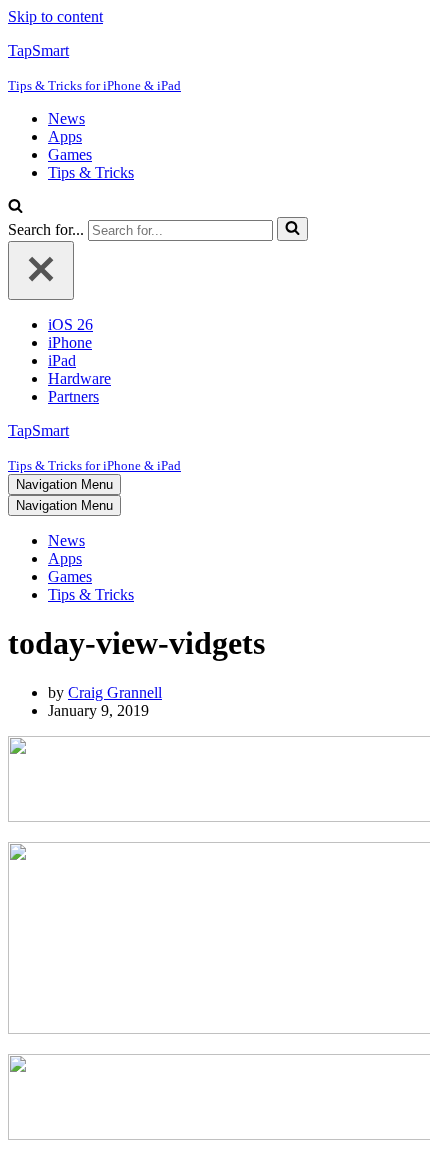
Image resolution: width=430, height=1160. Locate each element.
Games (70, 154)
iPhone (70, 342)
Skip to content (55, 16)
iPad (62, 360)
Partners (73, 396)
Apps (65, 136)
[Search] (15, 207)
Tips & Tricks (91, 172)
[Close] (41, 270)
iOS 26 (70, 324)
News (66, 118)
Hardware (79, 378)
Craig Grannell (115, 692)
